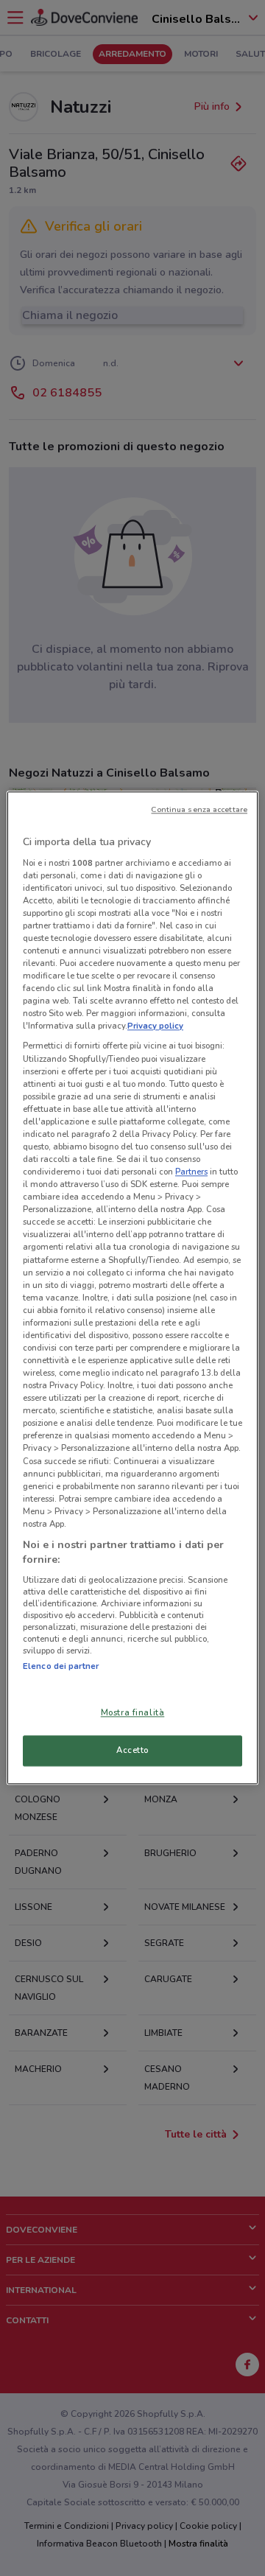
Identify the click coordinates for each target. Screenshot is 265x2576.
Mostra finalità (133, 1713)
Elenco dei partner (61, 1666)
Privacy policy (155, 1026)
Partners (191, 1172)
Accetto (132, 1751)
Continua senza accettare (199, 809)
